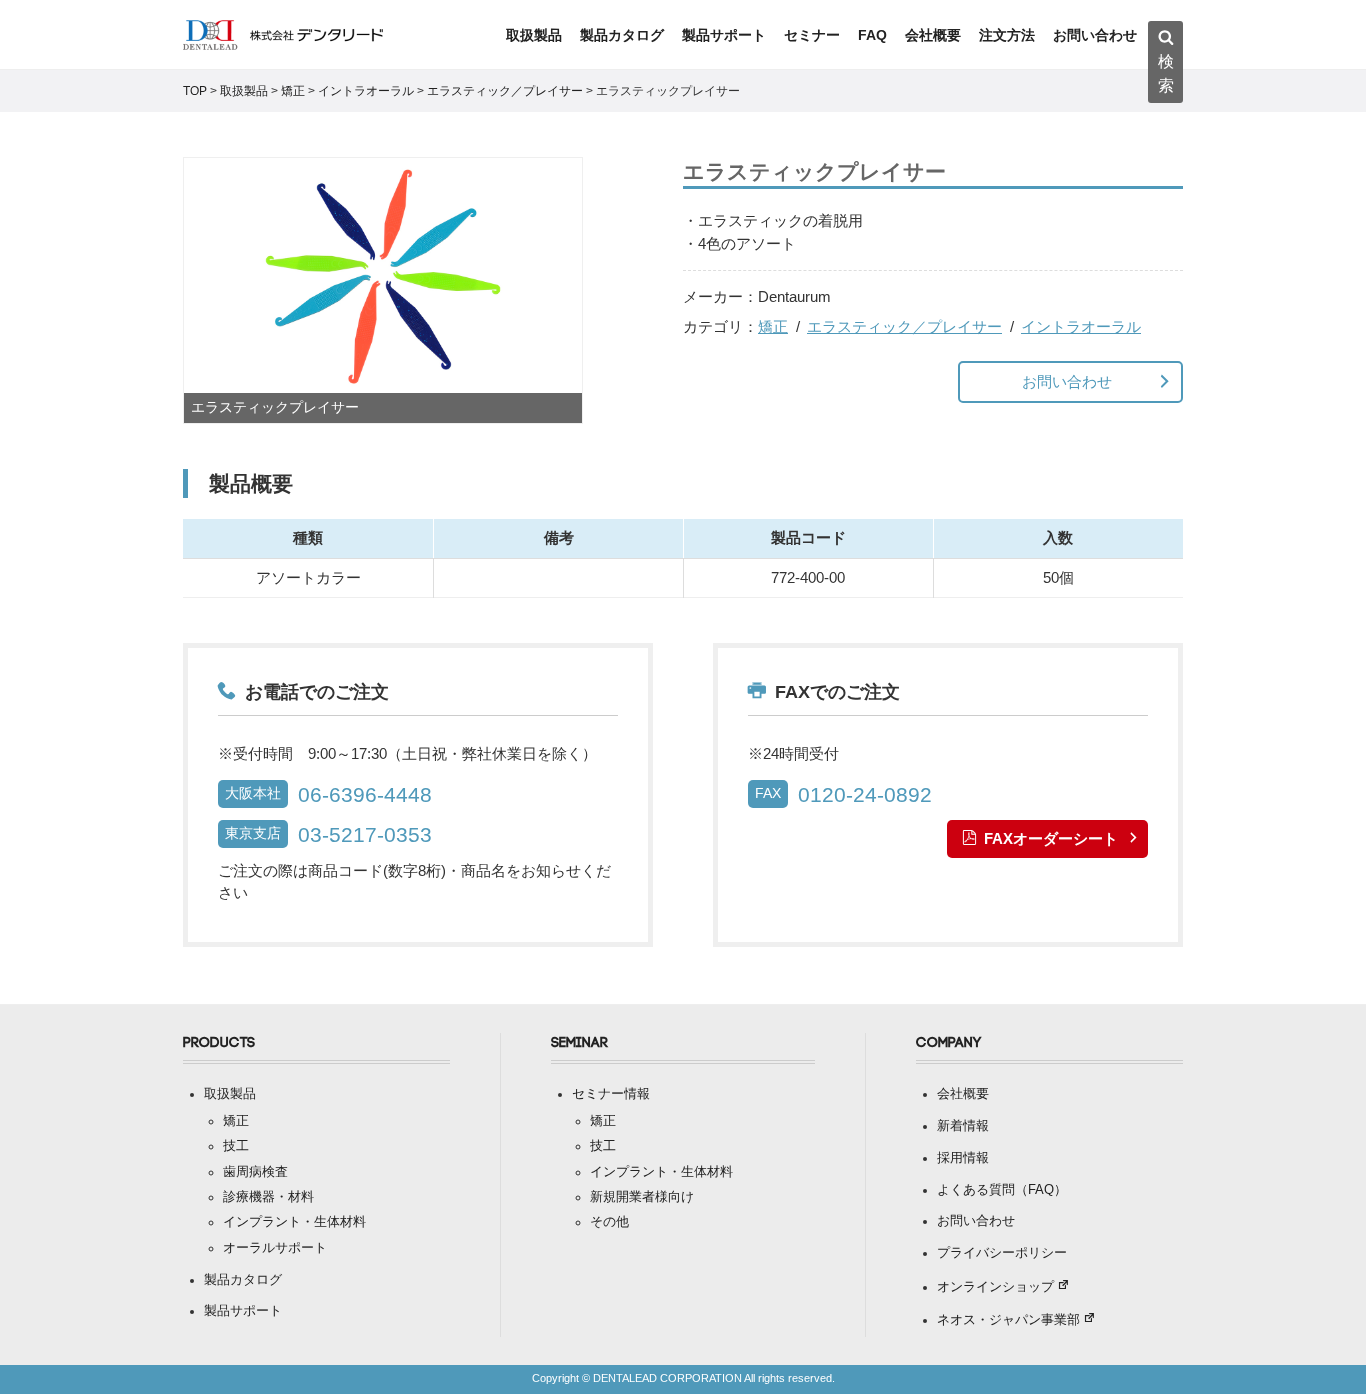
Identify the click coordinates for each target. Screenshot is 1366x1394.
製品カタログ (622, 35)
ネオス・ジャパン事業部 (1008, 1320)
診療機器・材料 (268, 1197)
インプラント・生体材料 (294, 1222)
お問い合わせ (1095, 35)
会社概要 (933, 35)
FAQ (872, 35)
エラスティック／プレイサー (904, 326)
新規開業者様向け (642, 1197)
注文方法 (1007, 35)
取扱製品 (534, 35)
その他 (609, 1222)
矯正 (773, 326)
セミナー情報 (611, 1094)
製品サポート (724, 35)
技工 (236, 1146)
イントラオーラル (1081, 326)
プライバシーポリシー (1002, 1253)
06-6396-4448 (365, 794)
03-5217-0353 (365, 834)
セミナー (812, 35)
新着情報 (963, 1126)
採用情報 (963, 1158)
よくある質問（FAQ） (1002, 1190)
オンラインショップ (995, 1287)
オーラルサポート (275, 1248)
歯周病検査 (255, 1172)
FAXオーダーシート (1051, 838)
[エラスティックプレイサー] (383, 290)
